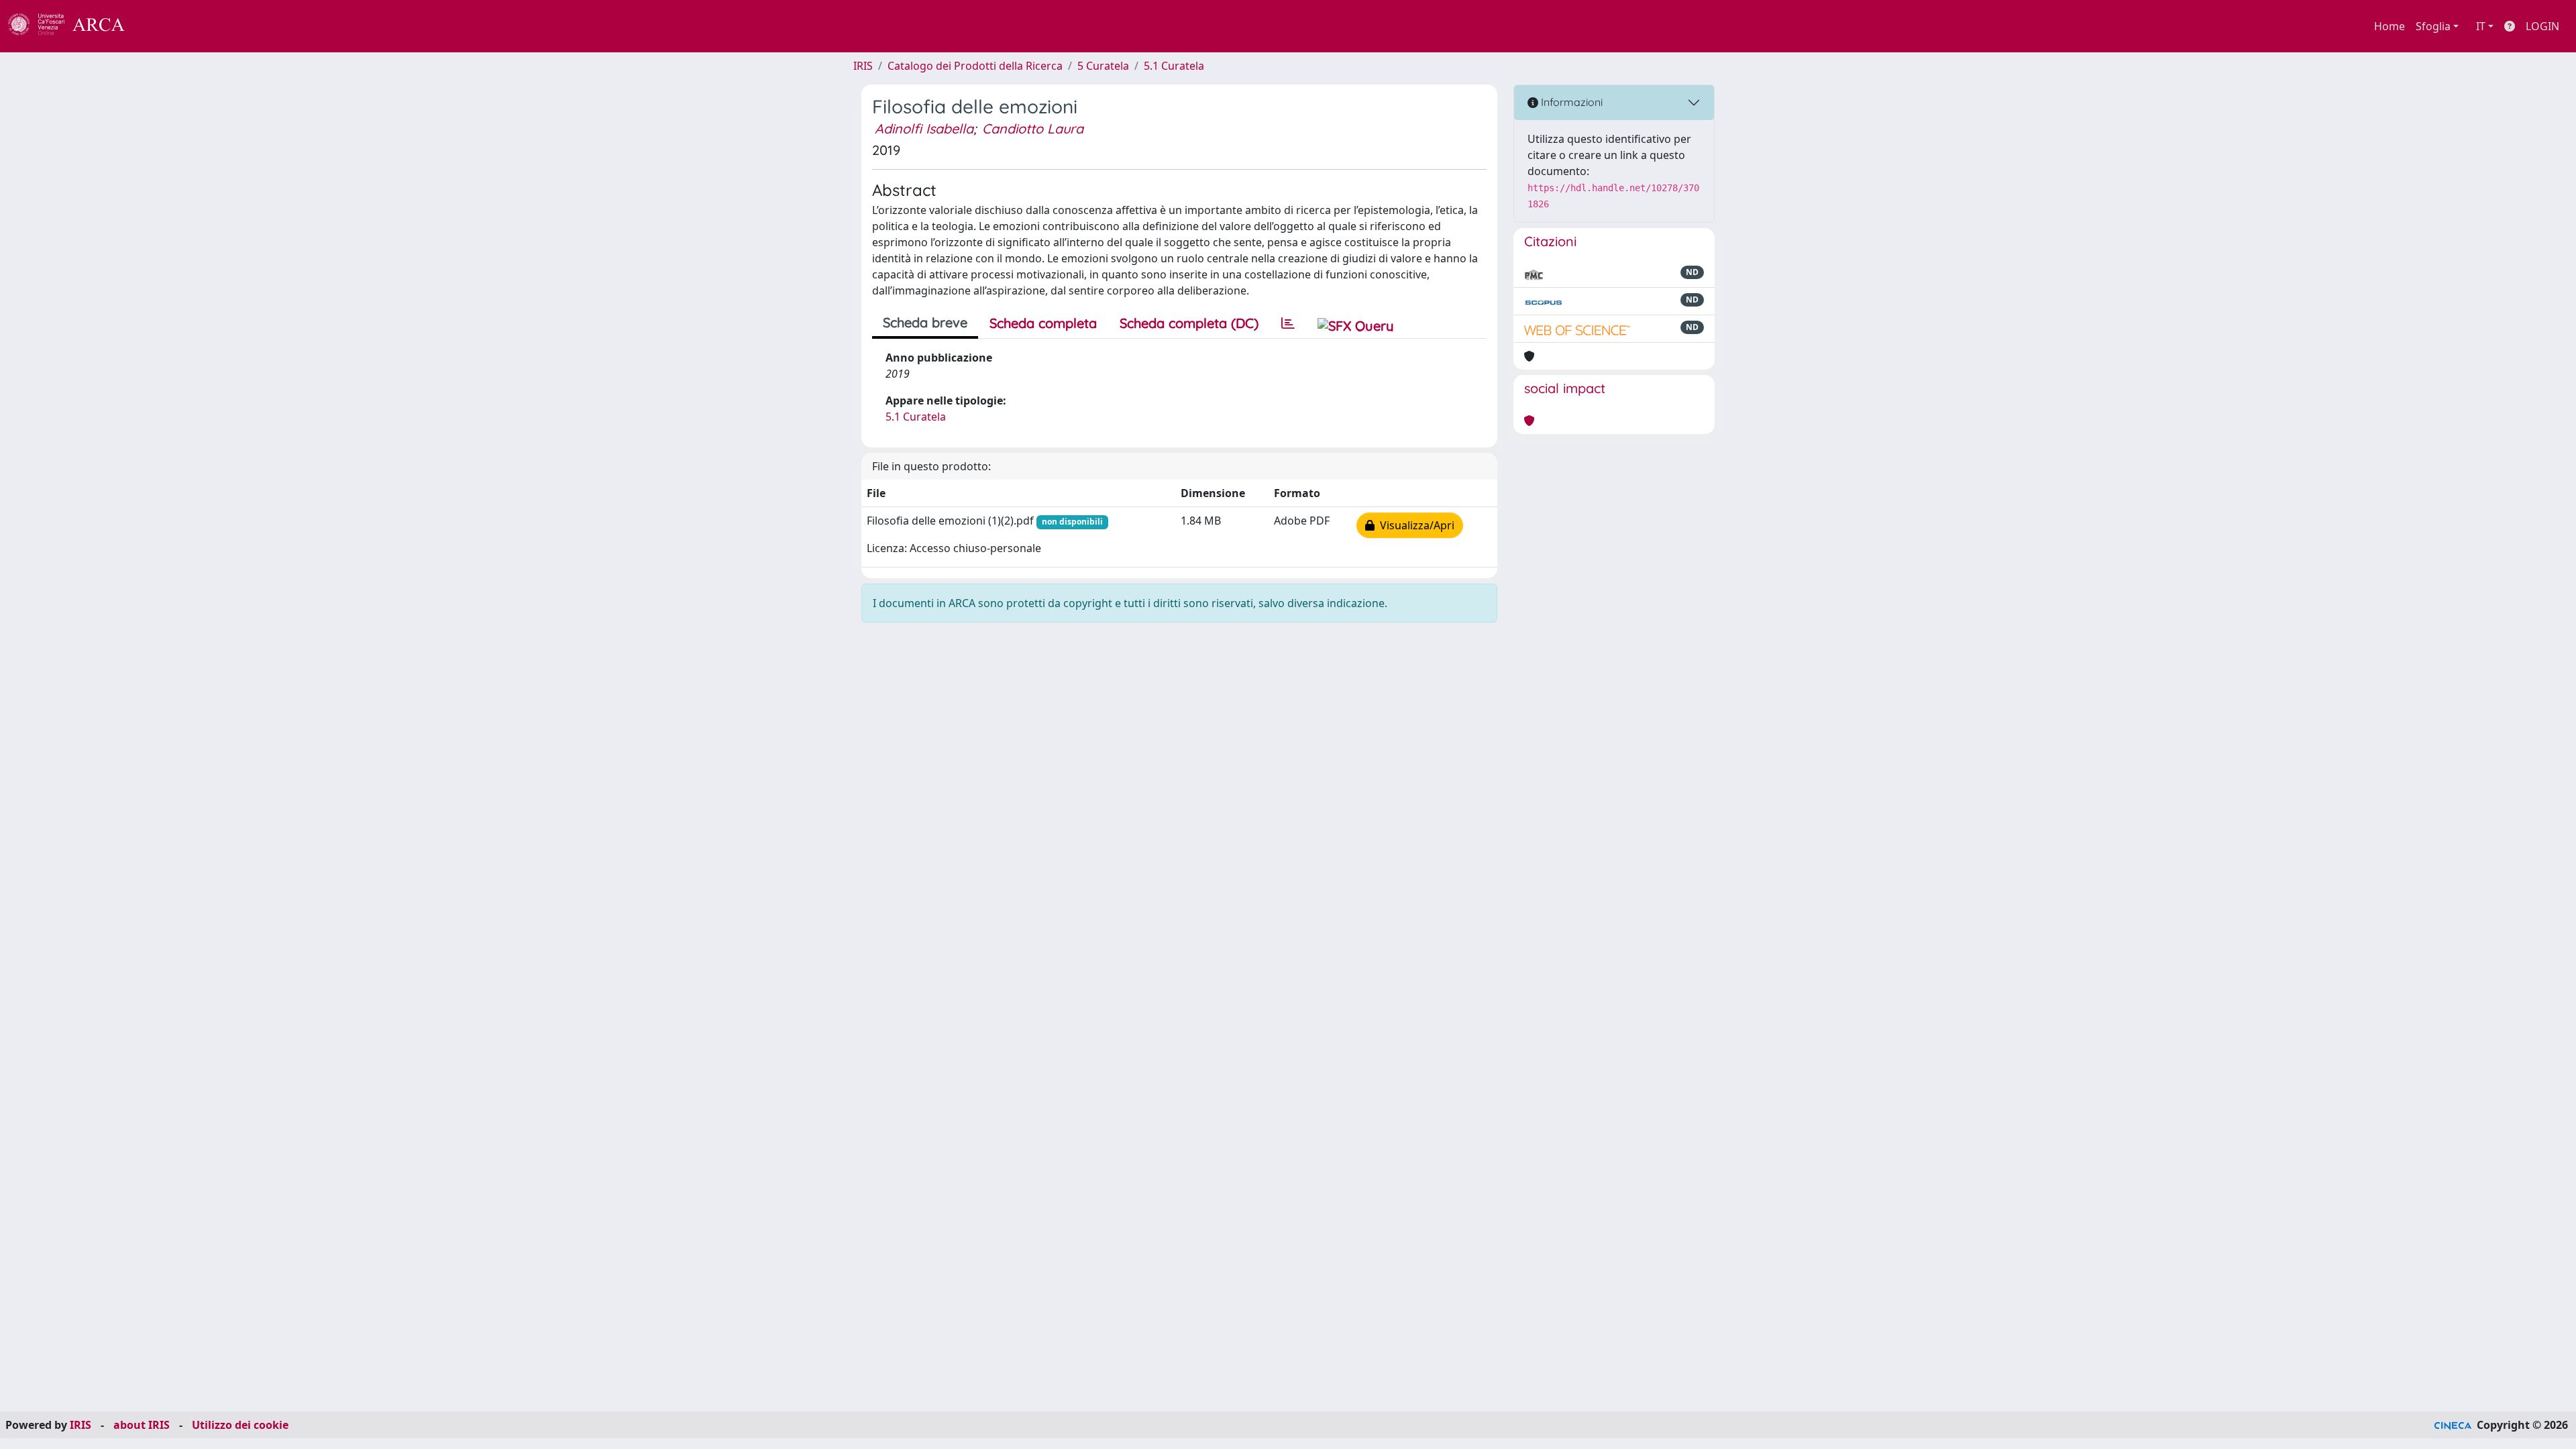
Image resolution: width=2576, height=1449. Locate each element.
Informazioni (1570, 102)
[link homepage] (74, 26)
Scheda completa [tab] (1043, 323)
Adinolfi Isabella (924, 128)
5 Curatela (1103, 66)
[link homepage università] (161, 26)
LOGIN (2542, 26)
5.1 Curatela (1174, 66)
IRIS (863, 66)
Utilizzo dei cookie (240, 1425)
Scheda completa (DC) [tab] (1189, 323)
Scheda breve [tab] (925, 322)
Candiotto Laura (1033, 128)
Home (2390, 26)
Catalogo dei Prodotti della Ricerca (975, 66)
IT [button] (2481, 26)
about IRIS (142, 1425)
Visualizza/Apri (1414, 525)
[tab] (1288, 323)
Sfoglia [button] (2433, 26)
